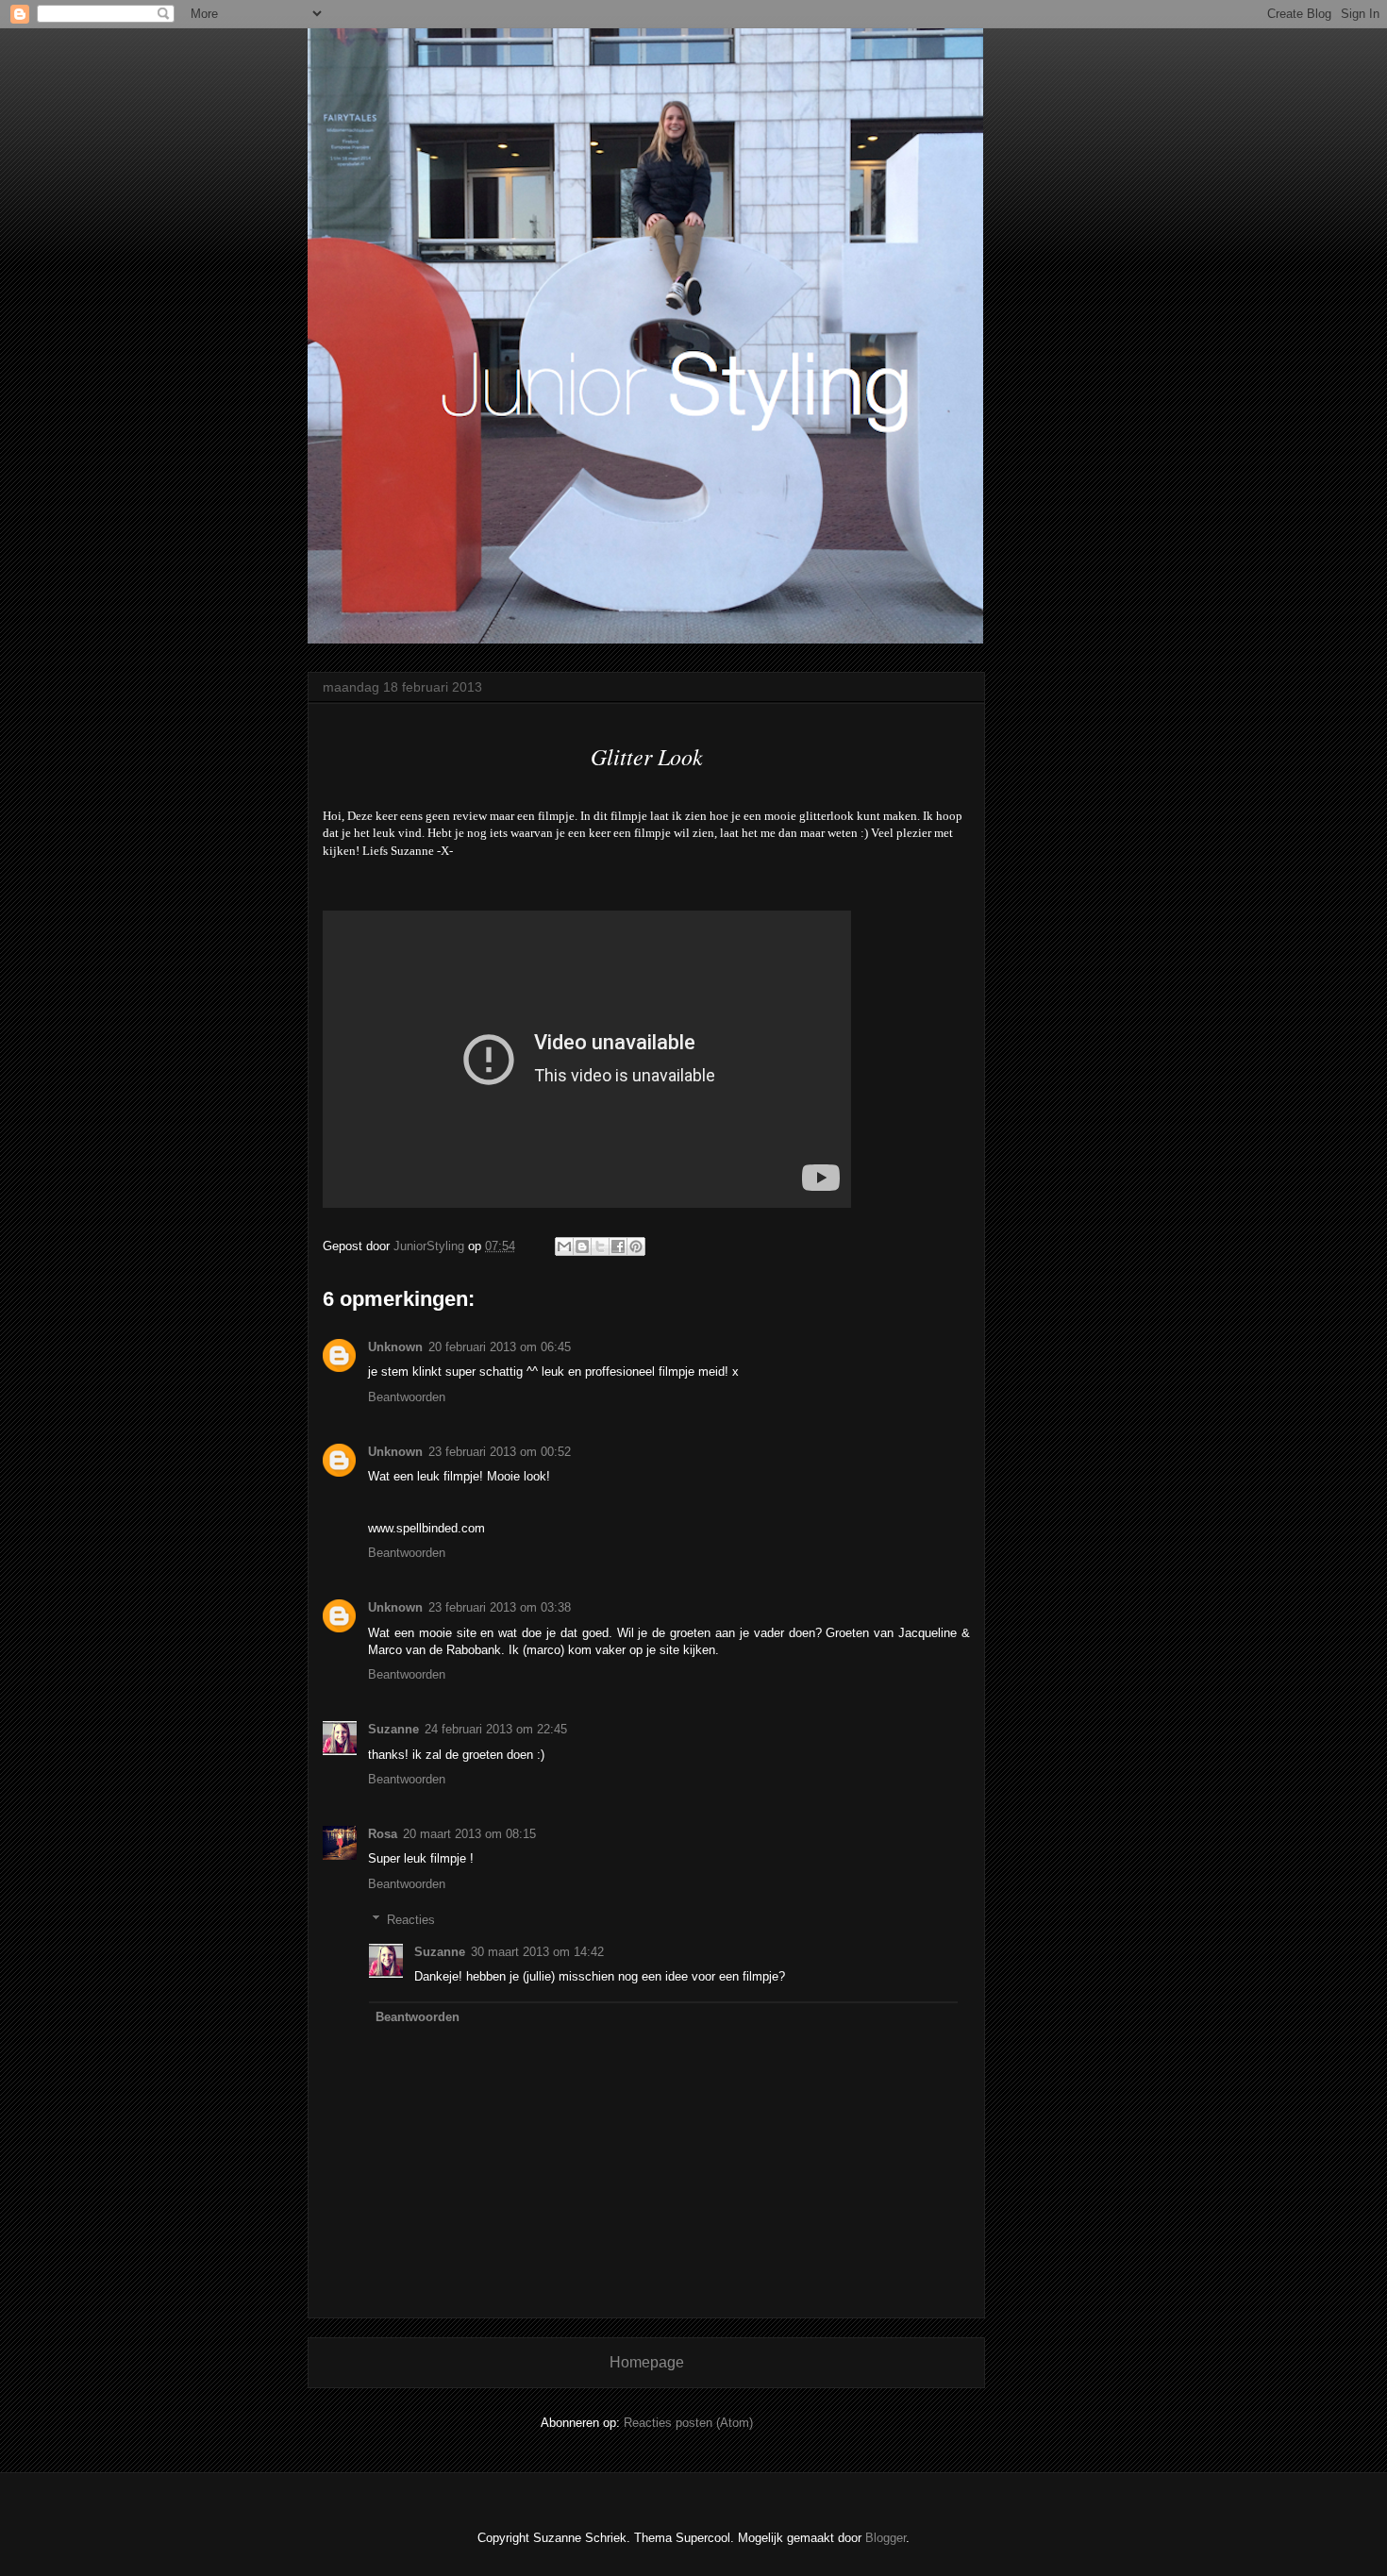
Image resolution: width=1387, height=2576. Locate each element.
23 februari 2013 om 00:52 (500, 1452)
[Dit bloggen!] (582, 1246)
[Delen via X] (600, 1246)
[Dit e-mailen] (564, 1246)
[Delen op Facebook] (618, 1246)
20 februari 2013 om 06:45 (500, 1347)
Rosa (383, 1834)
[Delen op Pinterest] (636, 1246)
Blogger (886, 2538)
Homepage (647, 2362)
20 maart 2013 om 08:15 (469, 1834)
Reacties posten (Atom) (688, 2423)
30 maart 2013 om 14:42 (537, 1952)
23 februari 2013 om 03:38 (500, 1607)
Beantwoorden (407, 1397)
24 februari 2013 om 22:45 (496, 1729)
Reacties (411, 1920)
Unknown (395, 1347)
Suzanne (393, 1729)
